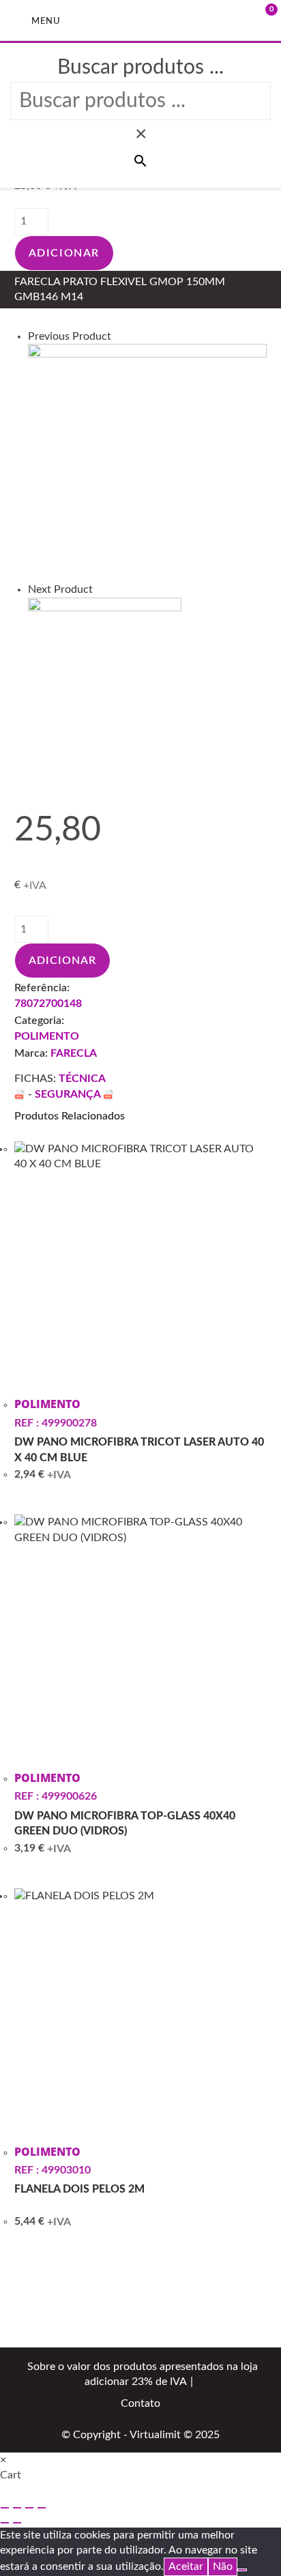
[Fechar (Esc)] (42, 2508)
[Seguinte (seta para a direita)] (17, 2523)
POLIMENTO (47, 1036)
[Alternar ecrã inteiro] (17, 2508)
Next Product (60, 589)
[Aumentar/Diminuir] (5, 2508)
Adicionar (64, 253)
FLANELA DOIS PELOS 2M (79, 2189)
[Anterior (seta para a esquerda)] (5, 2523)
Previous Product (70, 336)
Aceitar (186, 2566)
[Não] (242, 2570)
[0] (250, 20)
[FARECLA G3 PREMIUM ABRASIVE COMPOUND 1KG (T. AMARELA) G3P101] (148, 463)
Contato (140, 2403)
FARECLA (74, 1053)
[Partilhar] (29, 2508)
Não (223, 2566)
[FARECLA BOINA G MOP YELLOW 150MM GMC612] (105, 673)
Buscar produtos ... (140, 68)
